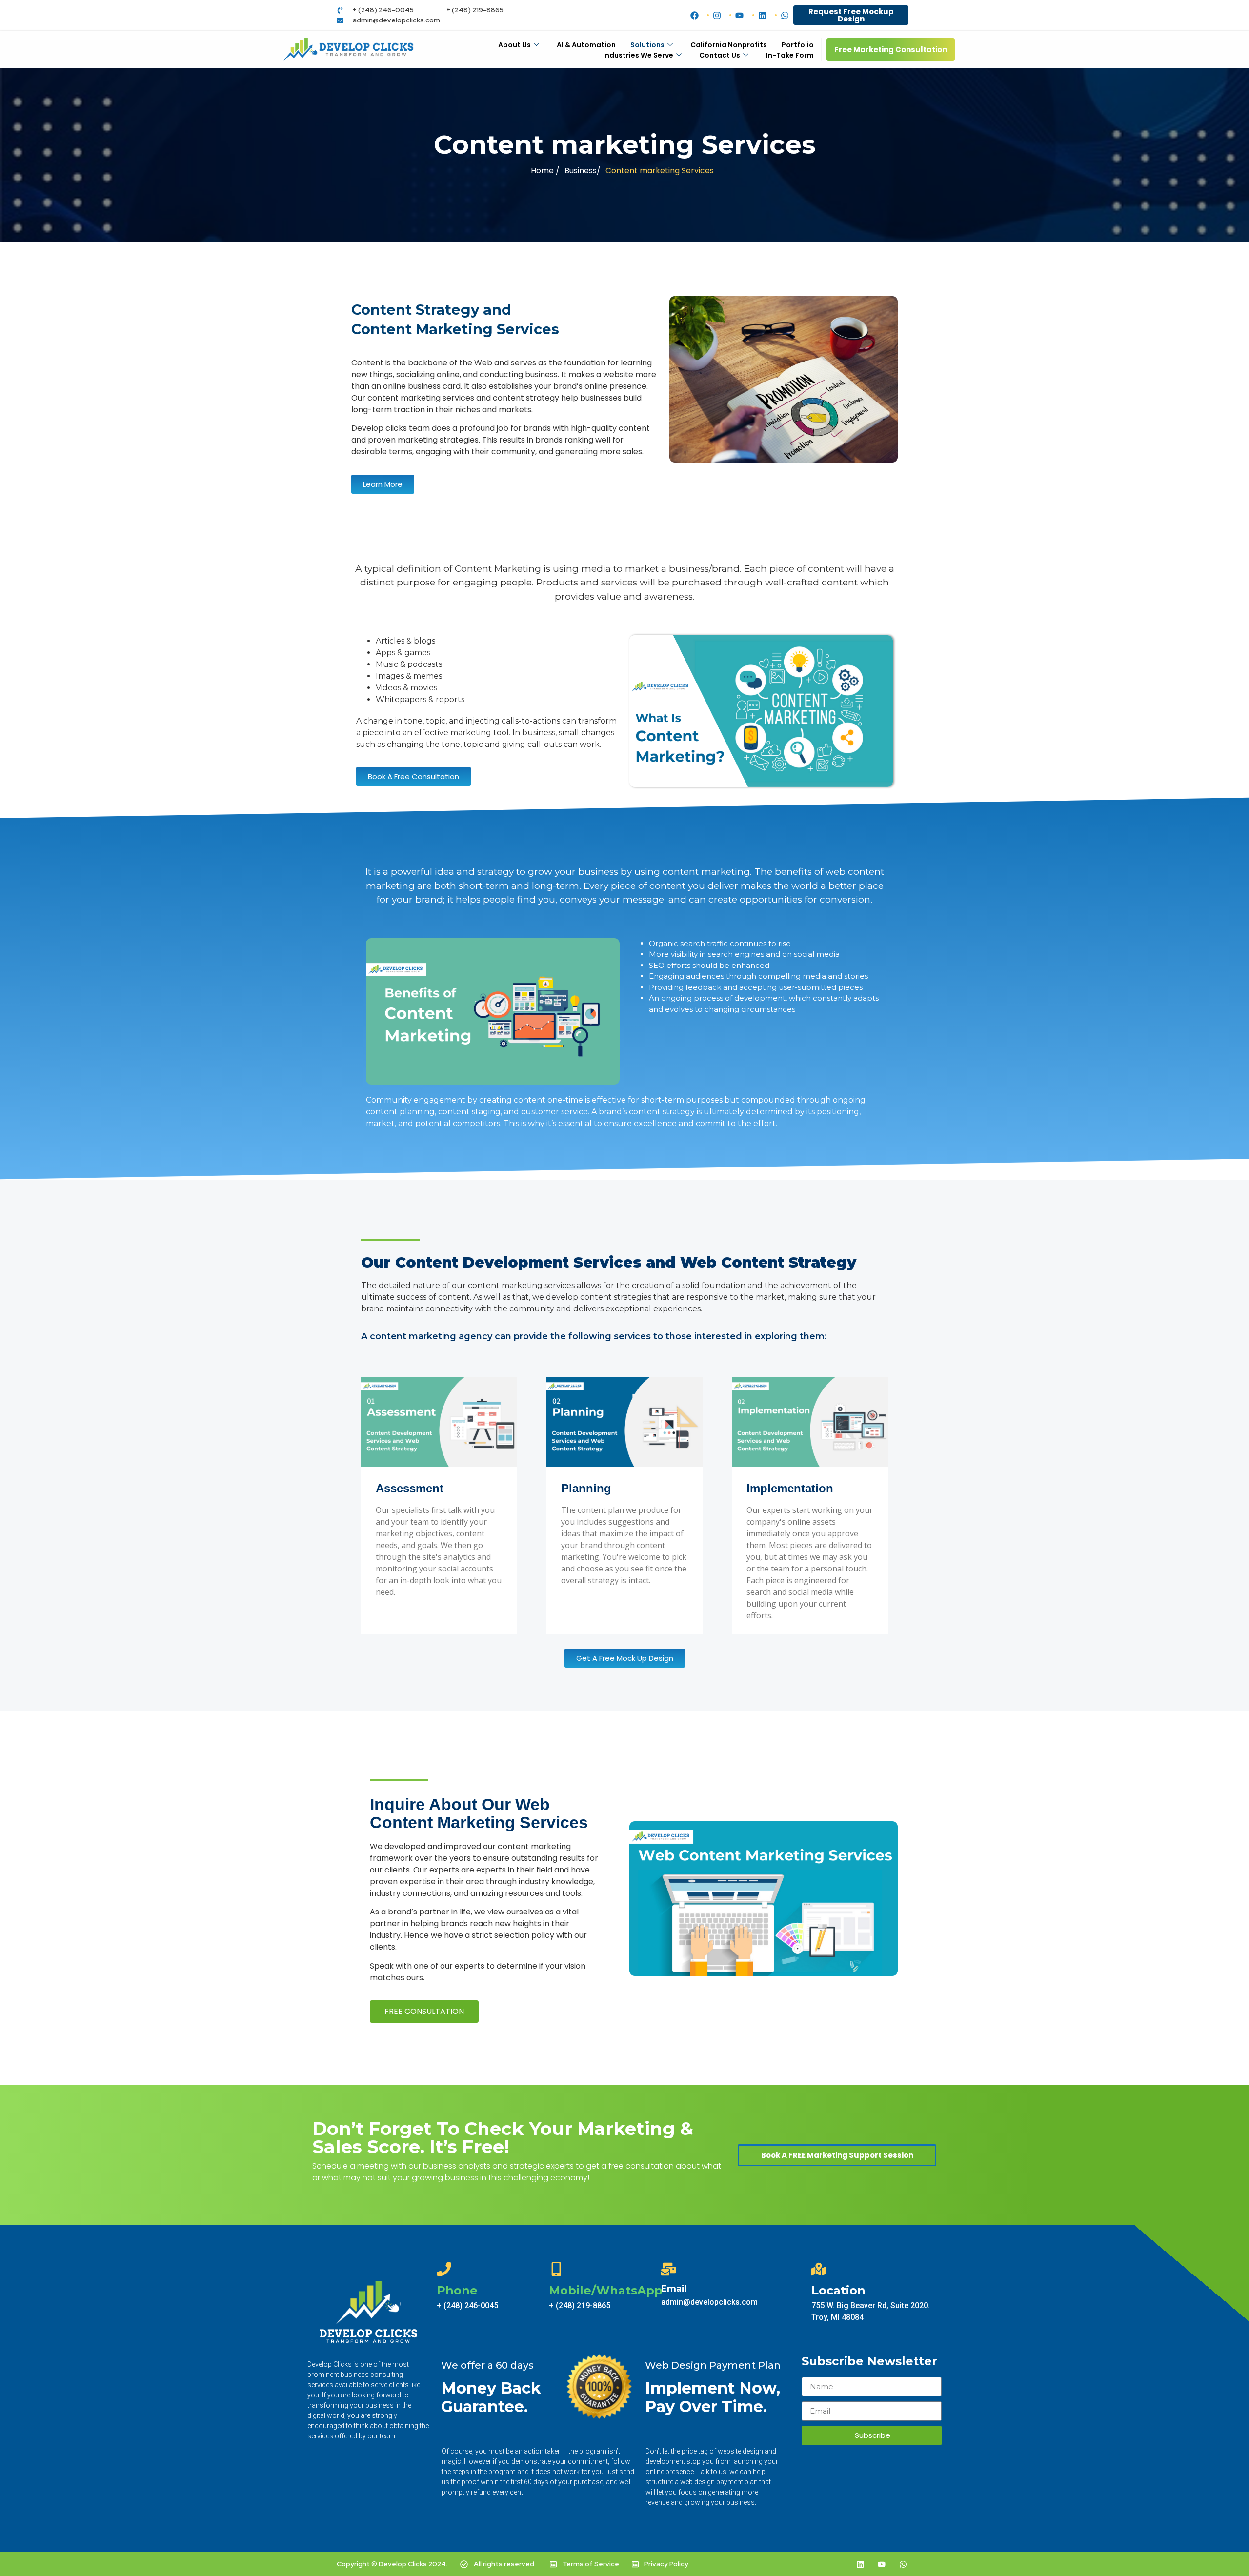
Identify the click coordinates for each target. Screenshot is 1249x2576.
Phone (457, 2290)
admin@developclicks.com (709, 2302)
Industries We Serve (638, 55)
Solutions (647, 45)
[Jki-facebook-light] (817, 2564)
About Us (514, 45)
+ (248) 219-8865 (580, 2305)
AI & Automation (586, 45)
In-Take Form (790, 55)
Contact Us (720, 55)
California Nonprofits (729, 45)
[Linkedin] (860, 2564)
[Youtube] (882, 2564)
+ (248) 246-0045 (467, 2305)
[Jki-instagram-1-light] (839, 2564)
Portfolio (798, 45)
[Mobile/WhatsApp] (556, 2269)
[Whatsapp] (903, 2564)
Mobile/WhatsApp (606, 2290)
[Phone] (444, 2269)
